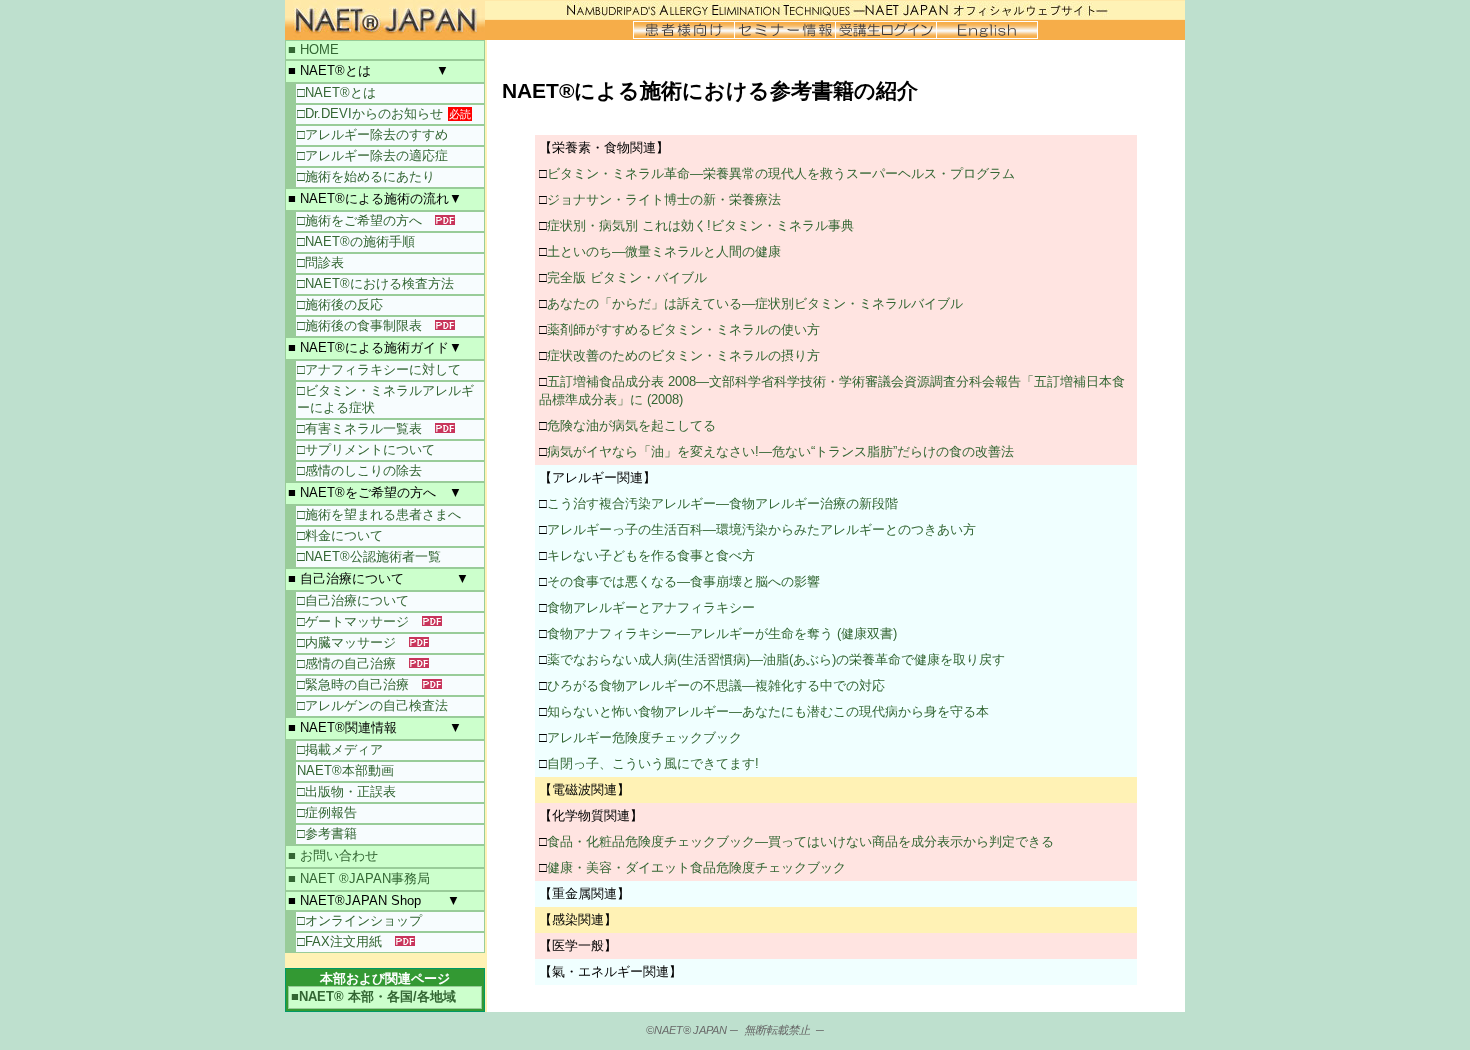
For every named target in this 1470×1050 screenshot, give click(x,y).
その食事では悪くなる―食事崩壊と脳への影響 (683, 581)
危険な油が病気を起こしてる (631, 425)
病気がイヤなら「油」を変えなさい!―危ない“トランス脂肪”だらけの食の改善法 (780, 451)
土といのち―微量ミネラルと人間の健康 (664, 251)
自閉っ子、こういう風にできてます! (653, 763)
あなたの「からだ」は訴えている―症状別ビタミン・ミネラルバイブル (755, 303)
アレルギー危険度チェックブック (644, 737)
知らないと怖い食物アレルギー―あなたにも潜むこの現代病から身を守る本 (768, 711)
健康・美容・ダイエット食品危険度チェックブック (696, 867)
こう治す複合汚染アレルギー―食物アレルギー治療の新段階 (722, 503)
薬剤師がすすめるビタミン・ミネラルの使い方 (683, 329)
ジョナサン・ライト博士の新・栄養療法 (664, 199)
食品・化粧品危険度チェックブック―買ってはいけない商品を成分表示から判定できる (800, 841)
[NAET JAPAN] (385, 19)
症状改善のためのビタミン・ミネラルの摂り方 (683, 355)
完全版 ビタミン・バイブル (627, 277)
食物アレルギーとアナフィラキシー (651, 607)
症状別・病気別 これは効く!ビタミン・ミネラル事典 (700, 225)
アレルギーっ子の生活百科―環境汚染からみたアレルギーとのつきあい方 (761, 529)
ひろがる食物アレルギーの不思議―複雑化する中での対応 (716, 685)
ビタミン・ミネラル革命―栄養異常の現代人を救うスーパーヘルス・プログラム (781, 173)
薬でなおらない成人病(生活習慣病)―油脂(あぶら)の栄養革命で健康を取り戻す (776, 659)
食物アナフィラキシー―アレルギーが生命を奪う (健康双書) (722, 633)
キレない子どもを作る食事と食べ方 (651, 555)
